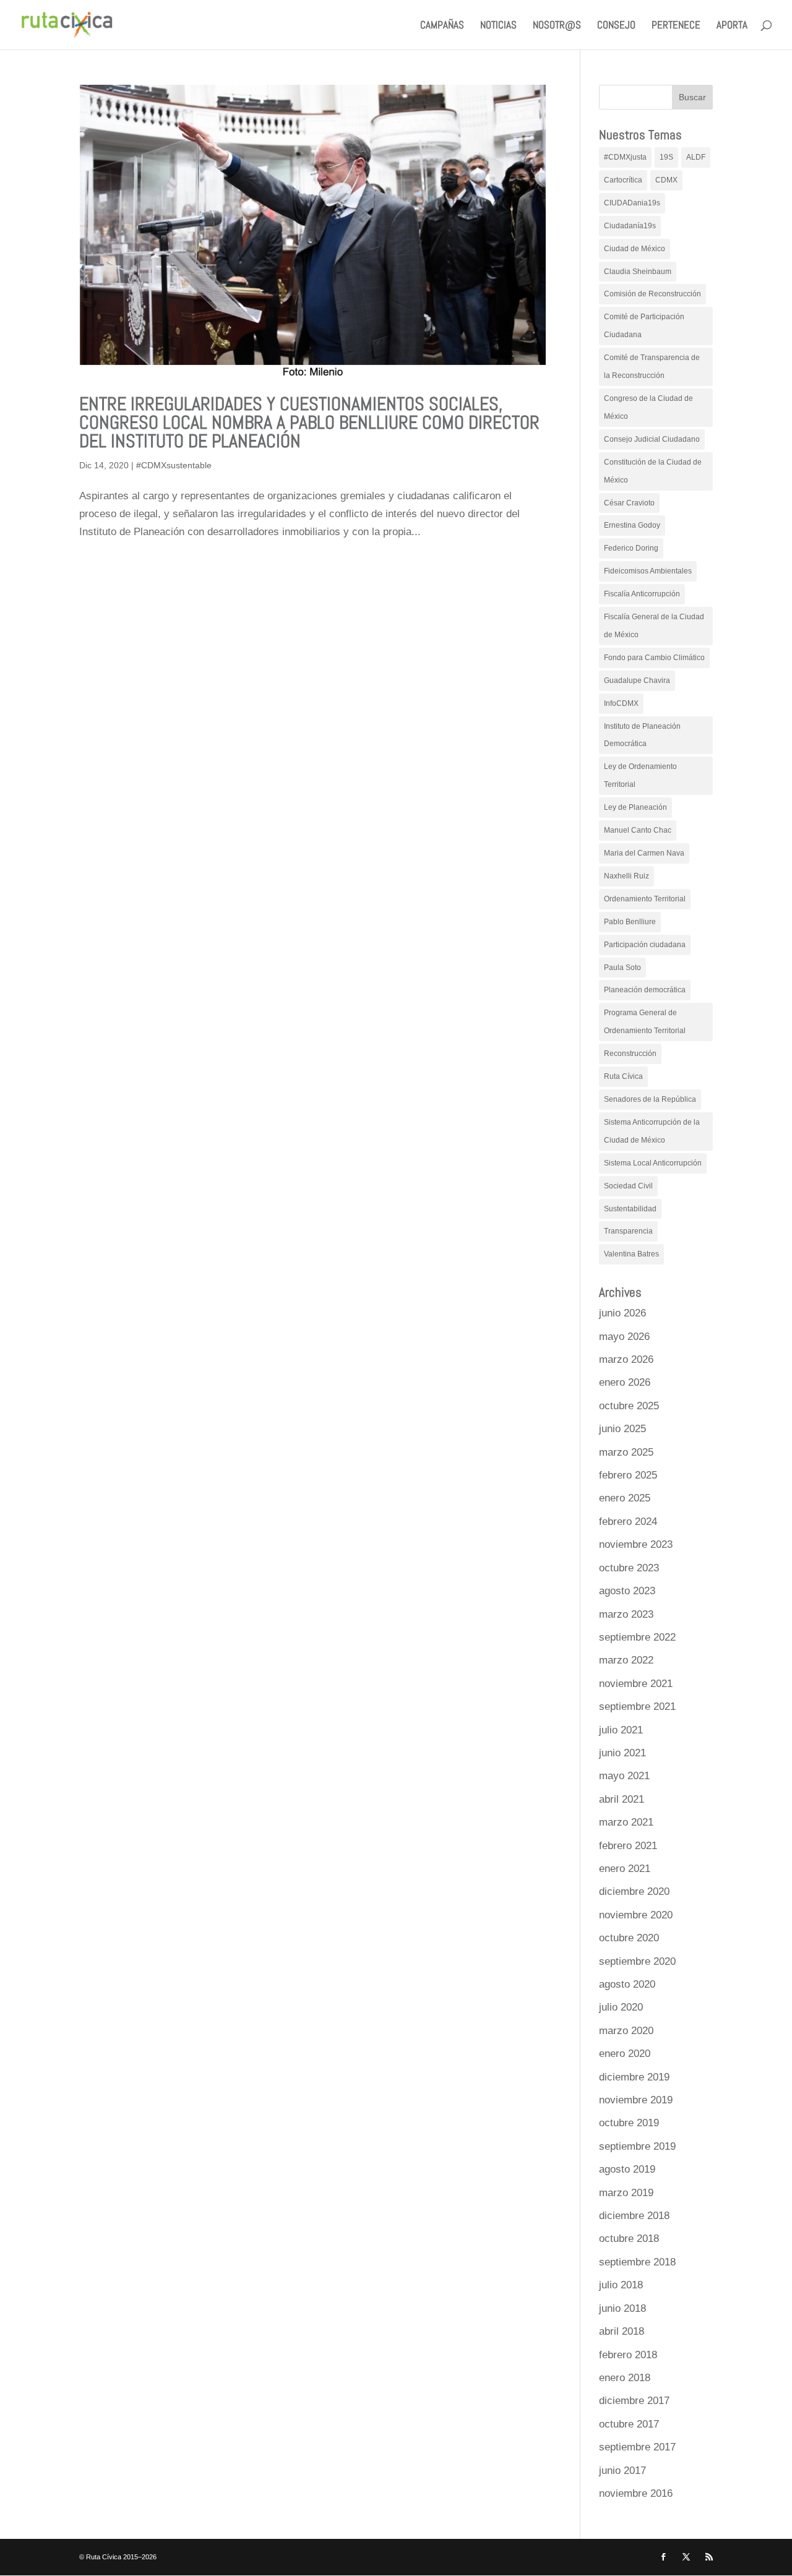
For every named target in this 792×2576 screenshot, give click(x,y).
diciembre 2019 (634, 2077)
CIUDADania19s (632, 203)
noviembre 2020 (636, 1915)
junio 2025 (622, 1429)
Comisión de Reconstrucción (652, 294)
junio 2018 (622, 2308)
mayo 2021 (624, 1776)
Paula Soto (622, 968)
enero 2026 (625, 1382)
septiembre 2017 (637, 2447)
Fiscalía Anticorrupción (642, 594)
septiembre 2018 (637, 2262)
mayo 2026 (624, 1337)
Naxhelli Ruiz (626, 876)
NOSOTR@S (557, 26)
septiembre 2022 (637, 1637)
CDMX (666, 180)
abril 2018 (622, 2331)
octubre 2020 (629, 1938)
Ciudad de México (635, 249)
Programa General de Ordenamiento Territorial (645, 1022)
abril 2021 (622, 1799)
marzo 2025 (626, 1452)
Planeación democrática (645, 990)
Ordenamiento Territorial (645, 899)
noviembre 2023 (636, 1544)
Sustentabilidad (630, 1209)
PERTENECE (676, 26)
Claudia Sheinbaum (638, 272)
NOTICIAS (498, 26)
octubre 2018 (629, 2239)
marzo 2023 (626, 1614)
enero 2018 (625, 2378)
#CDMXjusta (625, 157)
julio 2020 (621, 2007)
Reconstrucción (630, 1054)
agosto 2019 (627, 2169)
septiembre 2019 (637, 2146)
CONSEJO (616, 26)
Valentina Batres (631, 1254)
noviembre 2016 (636, 2493)
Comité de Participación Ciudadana (644, 326)
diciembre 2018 (634, 2216)
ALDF (696, 157)
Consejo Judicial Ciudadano (652, 439)
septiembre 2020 (637, 1961)
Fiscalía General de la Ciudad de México (654, 626)
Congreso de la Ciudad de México (648, 407)
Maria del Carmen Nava (644, 853)
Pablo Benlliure (630, 922)
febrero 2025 (628, 1475)
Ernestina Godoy (632, 525)
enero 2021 (625, 1869)
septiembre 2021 (637, 1707)
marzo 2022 (626, 1660)
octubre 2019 (629, 2123)
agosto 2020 (627, 1984)
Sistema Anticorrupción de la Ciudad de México (652, 1131)
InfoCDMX (621, 703)
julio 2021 (621, 1730)
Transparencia (628, 1231)
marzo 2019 (626, 2193)
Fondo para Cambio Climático (654, 658)
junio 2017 (622, 2471)
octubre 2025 (629, 1406)
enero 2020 (625, 2054)
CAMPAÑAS (442, 26)
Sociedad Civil (628, 1186)
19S (666, 157)
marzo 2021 (626, 1822)
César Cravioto (629, 503)
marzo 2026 (626, 1359)
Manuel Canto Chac (638, 830)
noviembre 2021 (636, 1684)
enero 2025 (625, 1498)
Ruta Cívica (623, 1076)
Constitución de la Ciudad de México (653, 471)
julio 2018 (621, 2285)
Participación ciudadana (645, 945)
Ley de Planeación (635, 807)
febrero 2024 (628, 1522)
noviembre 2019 (636, 2100)
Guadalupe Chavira (637, 680)
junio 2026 (622, 1313)
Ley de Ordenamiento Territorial (640, 775)
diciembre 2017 (634, 2401)
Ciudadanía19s (630, 226)
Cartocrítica (623, 180)
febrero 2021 (628, 1846)
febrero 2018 (628, 2355)
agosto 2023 (627, 1591)
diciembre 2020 (634, 1891)
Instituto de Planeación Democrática (642, 735)
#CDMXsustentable (174, 465)
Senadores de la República (650, 1099)
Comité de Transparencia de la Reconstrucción (652, 367)
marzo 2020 (626, 2031)
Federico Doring (631, 548)
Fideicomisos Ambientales (648, 571)
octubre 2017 (629, 2424)
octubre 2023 (629, 1568)
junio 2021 (622, 1753)
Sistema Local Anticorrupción (653, 1163)
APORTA (732, 26)
